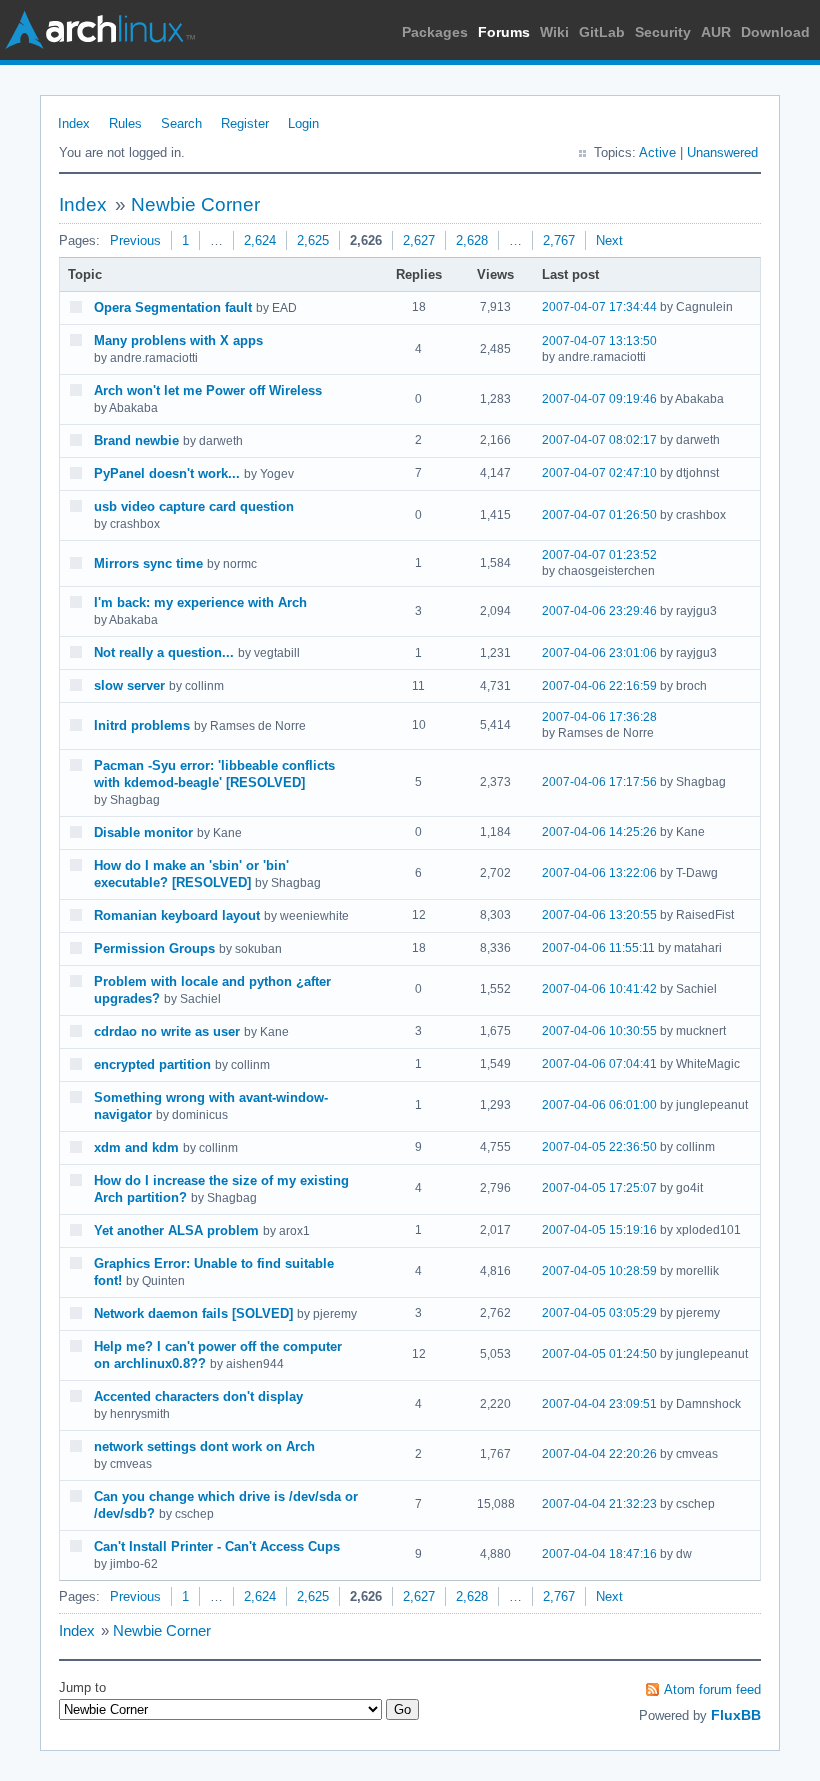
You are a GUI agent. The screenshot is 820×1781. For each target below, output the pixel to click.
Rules (125, 123)
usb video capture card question (194, 506)
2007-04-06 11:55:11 (598, 948)
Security (663, 32)
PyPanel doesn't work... (167, 473)
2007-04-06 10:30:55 (599, 1031)
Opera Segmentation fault (173, 307)
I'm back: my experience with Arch (200, 602)
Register (245, 123)
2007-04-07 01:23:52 (599, 555)
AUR (716, 32)
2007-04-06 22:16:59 (599, 686)
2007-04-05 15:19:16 (599, 1230)
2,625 (313, 240)
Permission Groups (154, 948)
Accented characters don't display (198, 1396)
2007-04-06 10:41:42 (599, 989)
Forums (504, 32)
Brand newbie (136, 440)
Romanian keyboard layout (177, 915)
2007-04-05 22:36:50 (599, 1147)
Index (74, 123)
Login (303, 123)
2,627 (419, 240)
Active (657, 152)
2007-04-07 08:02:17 (599, 440)
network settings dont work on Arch (204, 1446)
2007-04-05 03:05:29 (599, 1313)
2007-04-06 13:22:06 (599, 873)
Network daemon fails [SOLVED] (193, 1313)
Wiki (554, 32)
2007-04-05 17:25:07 (599, 1188)
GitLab (602, 32)
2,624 (260, 240)
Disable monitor (143, 832)
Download (775, 32)
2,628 (472, 240)
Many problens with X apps (178, 340)
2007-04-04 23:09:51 (599, 1404)
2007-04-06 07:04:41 (599, 1064)
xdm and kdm (136, 1147)
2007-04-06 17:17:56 (599, 782)
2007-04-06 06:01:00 (599, 1105)
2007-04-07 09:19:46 (599, 399)
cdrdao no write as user (167, 1031)
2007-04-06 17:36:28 (599, 717)
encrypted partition (152, 1064)
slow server (129, 685)
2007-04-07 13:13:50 (599, 341)
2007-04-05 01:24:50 (599, 1354)
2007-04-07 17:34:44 (599, 307)
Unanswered (722, 152)
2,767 (559, 240)
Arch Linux (100, 30)
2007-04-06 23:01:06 (599, 653)
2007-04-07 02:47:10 (599, 473)
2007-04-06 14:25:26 (599, 832)
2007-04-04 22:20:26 (599, 1454)
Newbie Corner (195, 204)
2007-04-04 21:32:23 (599, 1504)
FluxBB (736, 1715)
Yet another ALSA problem (176, 1230)
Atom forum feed (712, 1689)
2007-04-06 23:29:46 (599, 611)
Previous (135, 240)
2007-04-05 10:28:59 (599, 1271)
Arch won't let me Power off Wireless (208, 390)
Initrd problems (142, 725)
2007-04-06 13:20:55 (599, 915)
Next (609, 240)
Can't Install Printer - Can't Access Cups (217, 1546)
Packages (435, 32)
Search (181, 123)
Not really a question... (164, 652)
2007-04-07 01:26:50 (599, 515)
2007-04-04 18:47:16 (599, 1554)
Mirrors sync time (148, 563)
